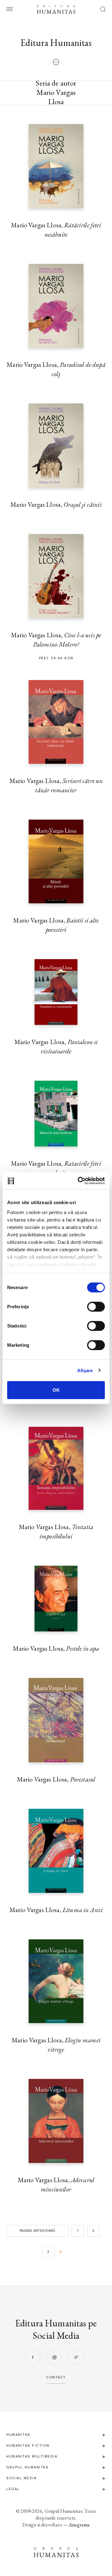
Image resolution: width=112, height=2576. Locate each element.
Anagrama (79, 2525)
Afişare (85, 1370)
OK (56, 1390)
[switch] (96, 1307)
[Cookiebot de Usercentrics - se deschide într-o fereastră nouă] (79, 1181)
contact (56, 2377)
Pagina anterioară (37, 2231)
